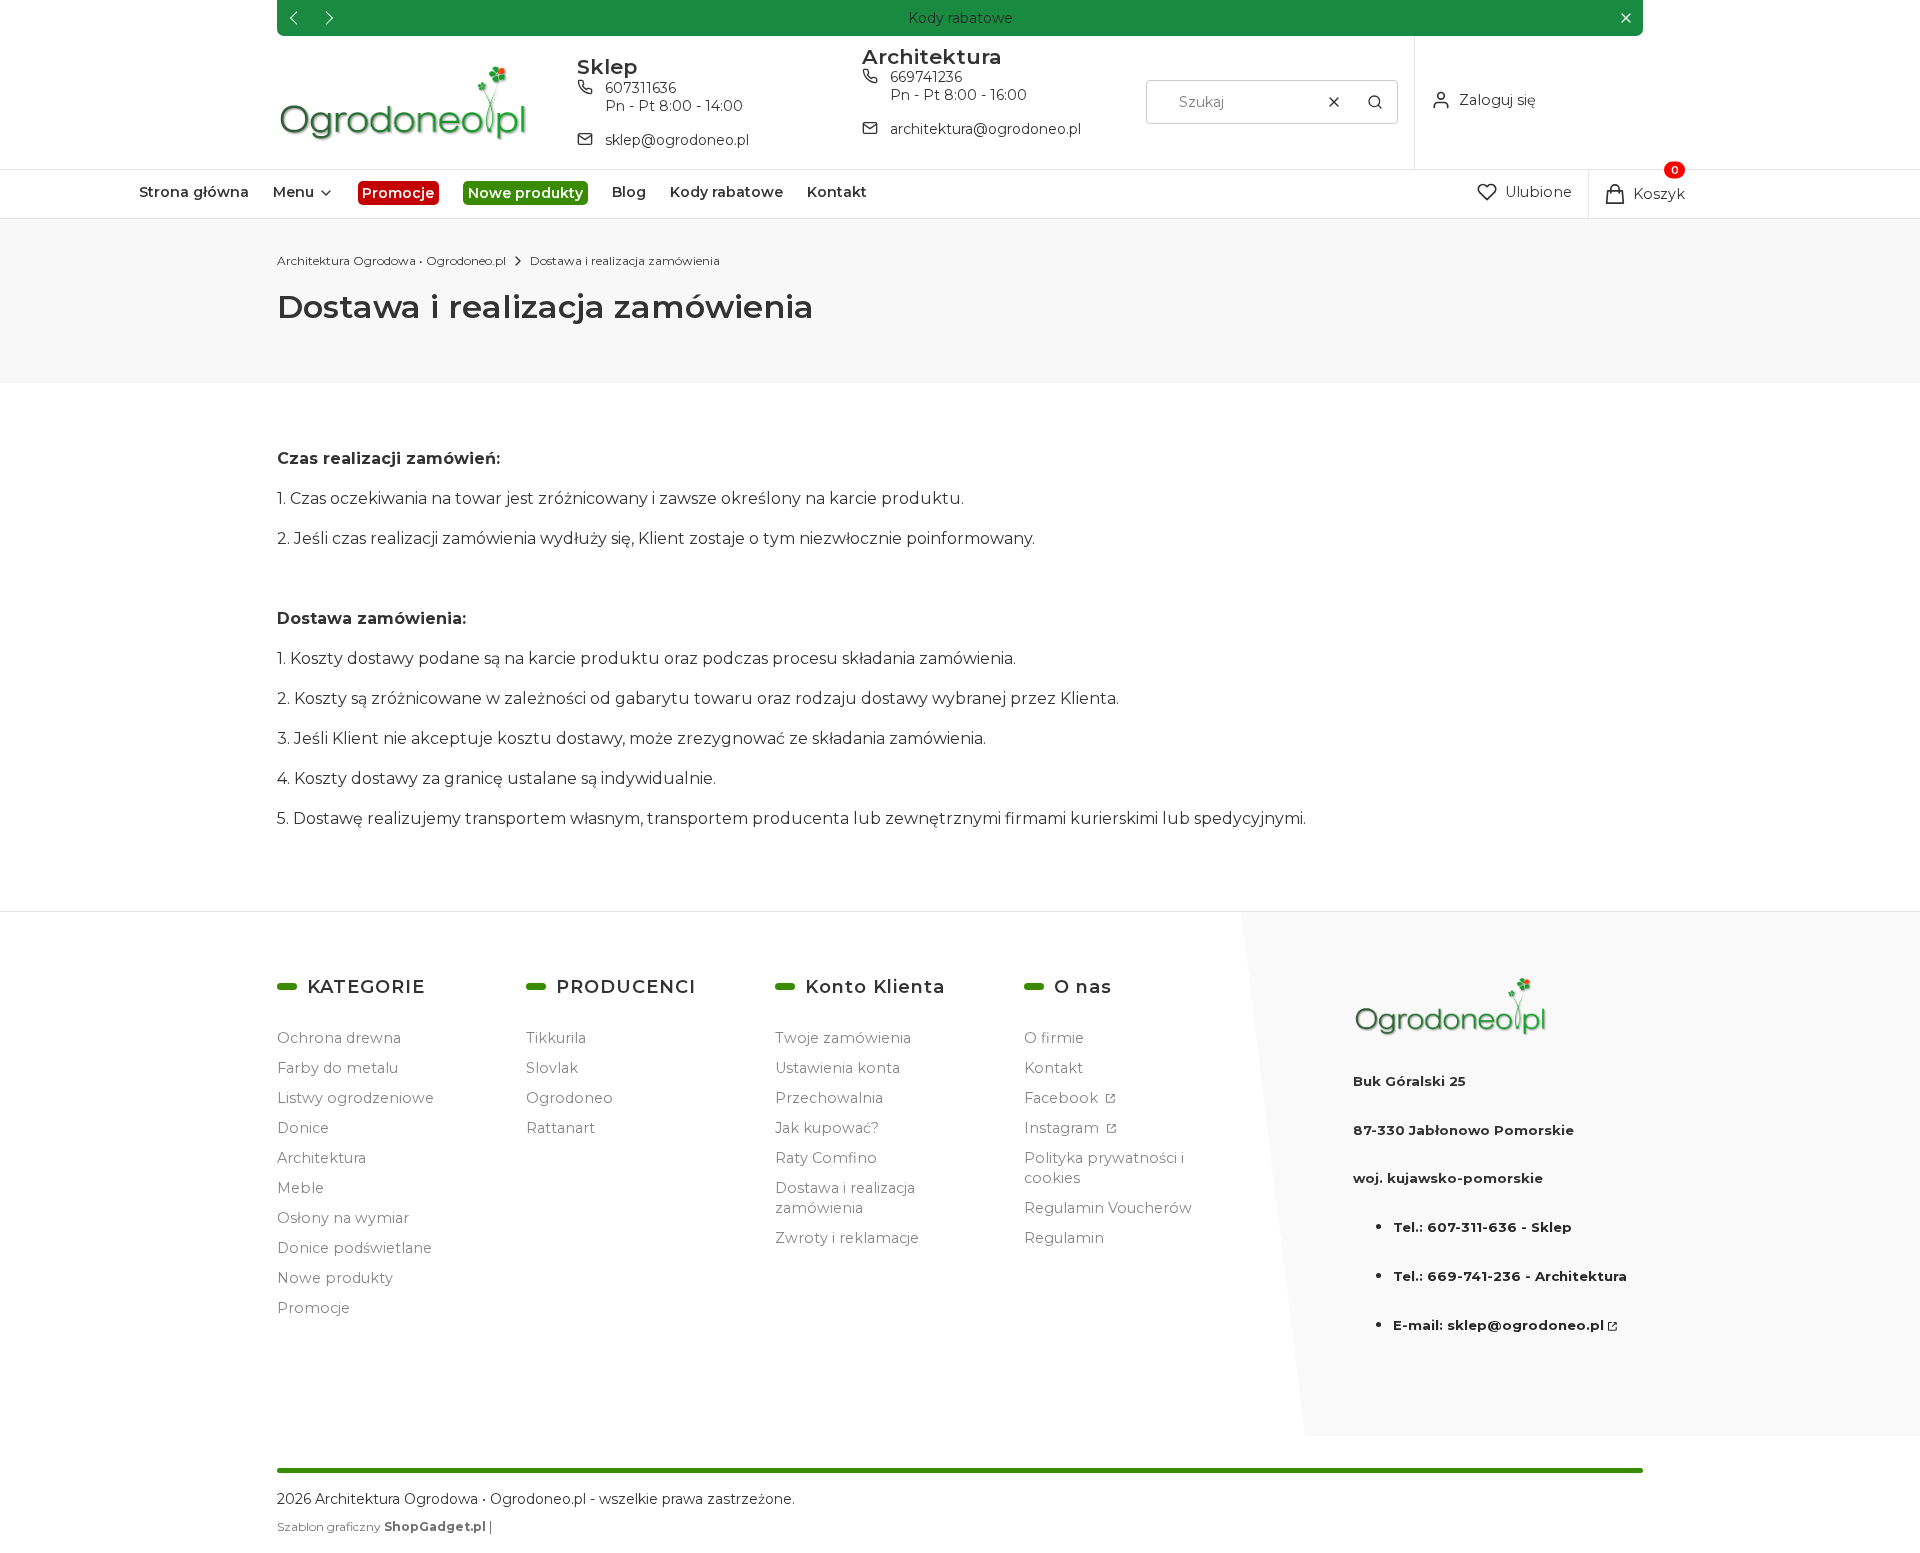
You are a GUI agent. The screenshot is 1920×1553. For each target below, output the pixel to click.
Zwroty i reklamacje (847, 1238)
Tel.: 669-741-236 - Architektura (1510, 1276)
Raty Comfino (826, 1158)
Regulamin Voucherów (1108, 1208)
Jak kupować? (827, 1128)
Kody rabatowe (960, 18)
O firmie (1054, 1038)
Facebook (1063, 1098)
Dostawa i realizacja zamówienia (845, 1198)
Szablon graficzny (381, 1526)
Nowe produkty (335, 1278)
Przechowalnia (829, 1098)
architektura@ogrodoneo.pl (985, 129)
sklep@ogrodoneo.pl (677, 140)
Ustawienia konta (837, 1068)
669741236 (926, 77)
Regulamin (1064, 1238)
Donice (303, 1128)
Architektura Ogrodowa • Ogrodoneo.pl (391, 260)
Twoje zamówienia (843, 1038)
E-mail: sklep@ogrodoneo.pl (1498, 1325)
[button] (1625, 18)
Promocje (313, 1308)
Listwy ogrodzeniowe (355, 1098)
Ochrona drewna (339, 1038)
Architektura (321, 1158)
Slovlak (552, 1068)
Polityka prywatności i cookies (1104, 1168)
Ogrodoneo (569, 1098)
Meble (300, 1188)
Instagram (1063, 1128)
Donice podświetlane (354, 1248)
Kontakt (1053, 1068)
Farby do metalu (337, 1068)
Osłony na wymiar (343, 1218)
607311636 (640, 88)
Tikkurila (556, 1038)
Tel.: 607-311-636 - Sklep (1482, 1227)
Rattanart (560, 1128)
